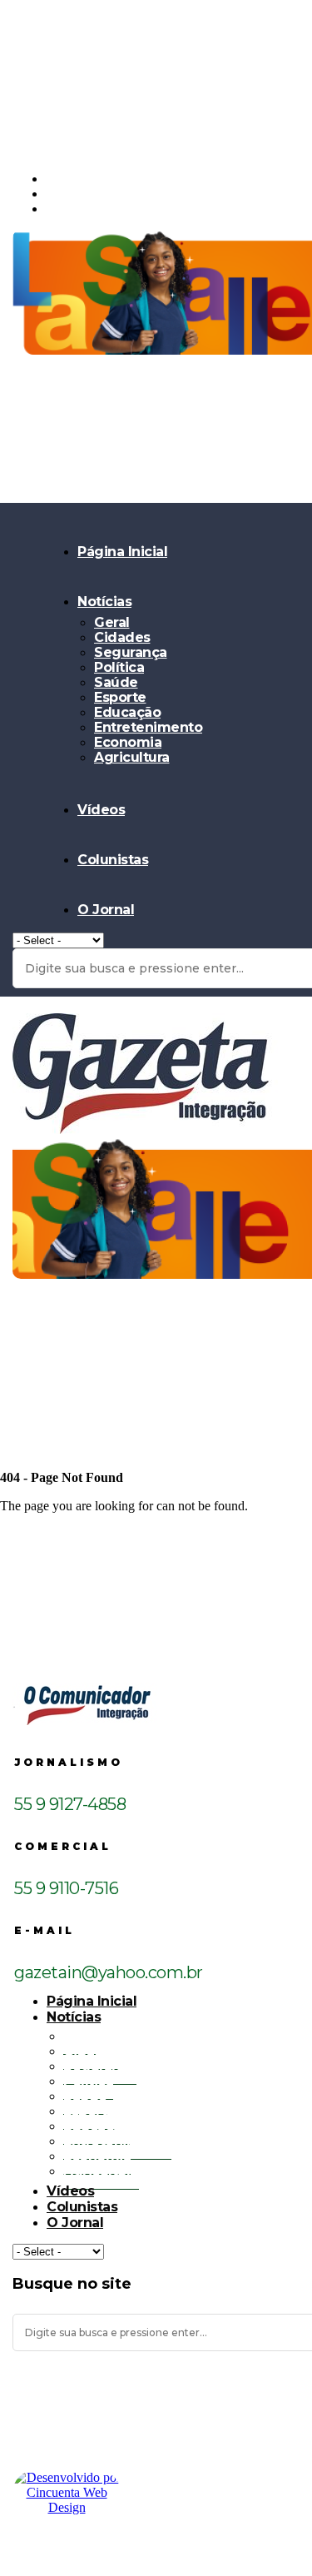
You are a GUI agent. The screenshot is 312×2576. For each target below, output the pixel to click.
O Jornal (106, 910)
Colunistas (113, 860)
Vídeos (101, 810)
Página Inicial (122, 552)
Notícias (104, 602)
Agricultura (132, 757)
